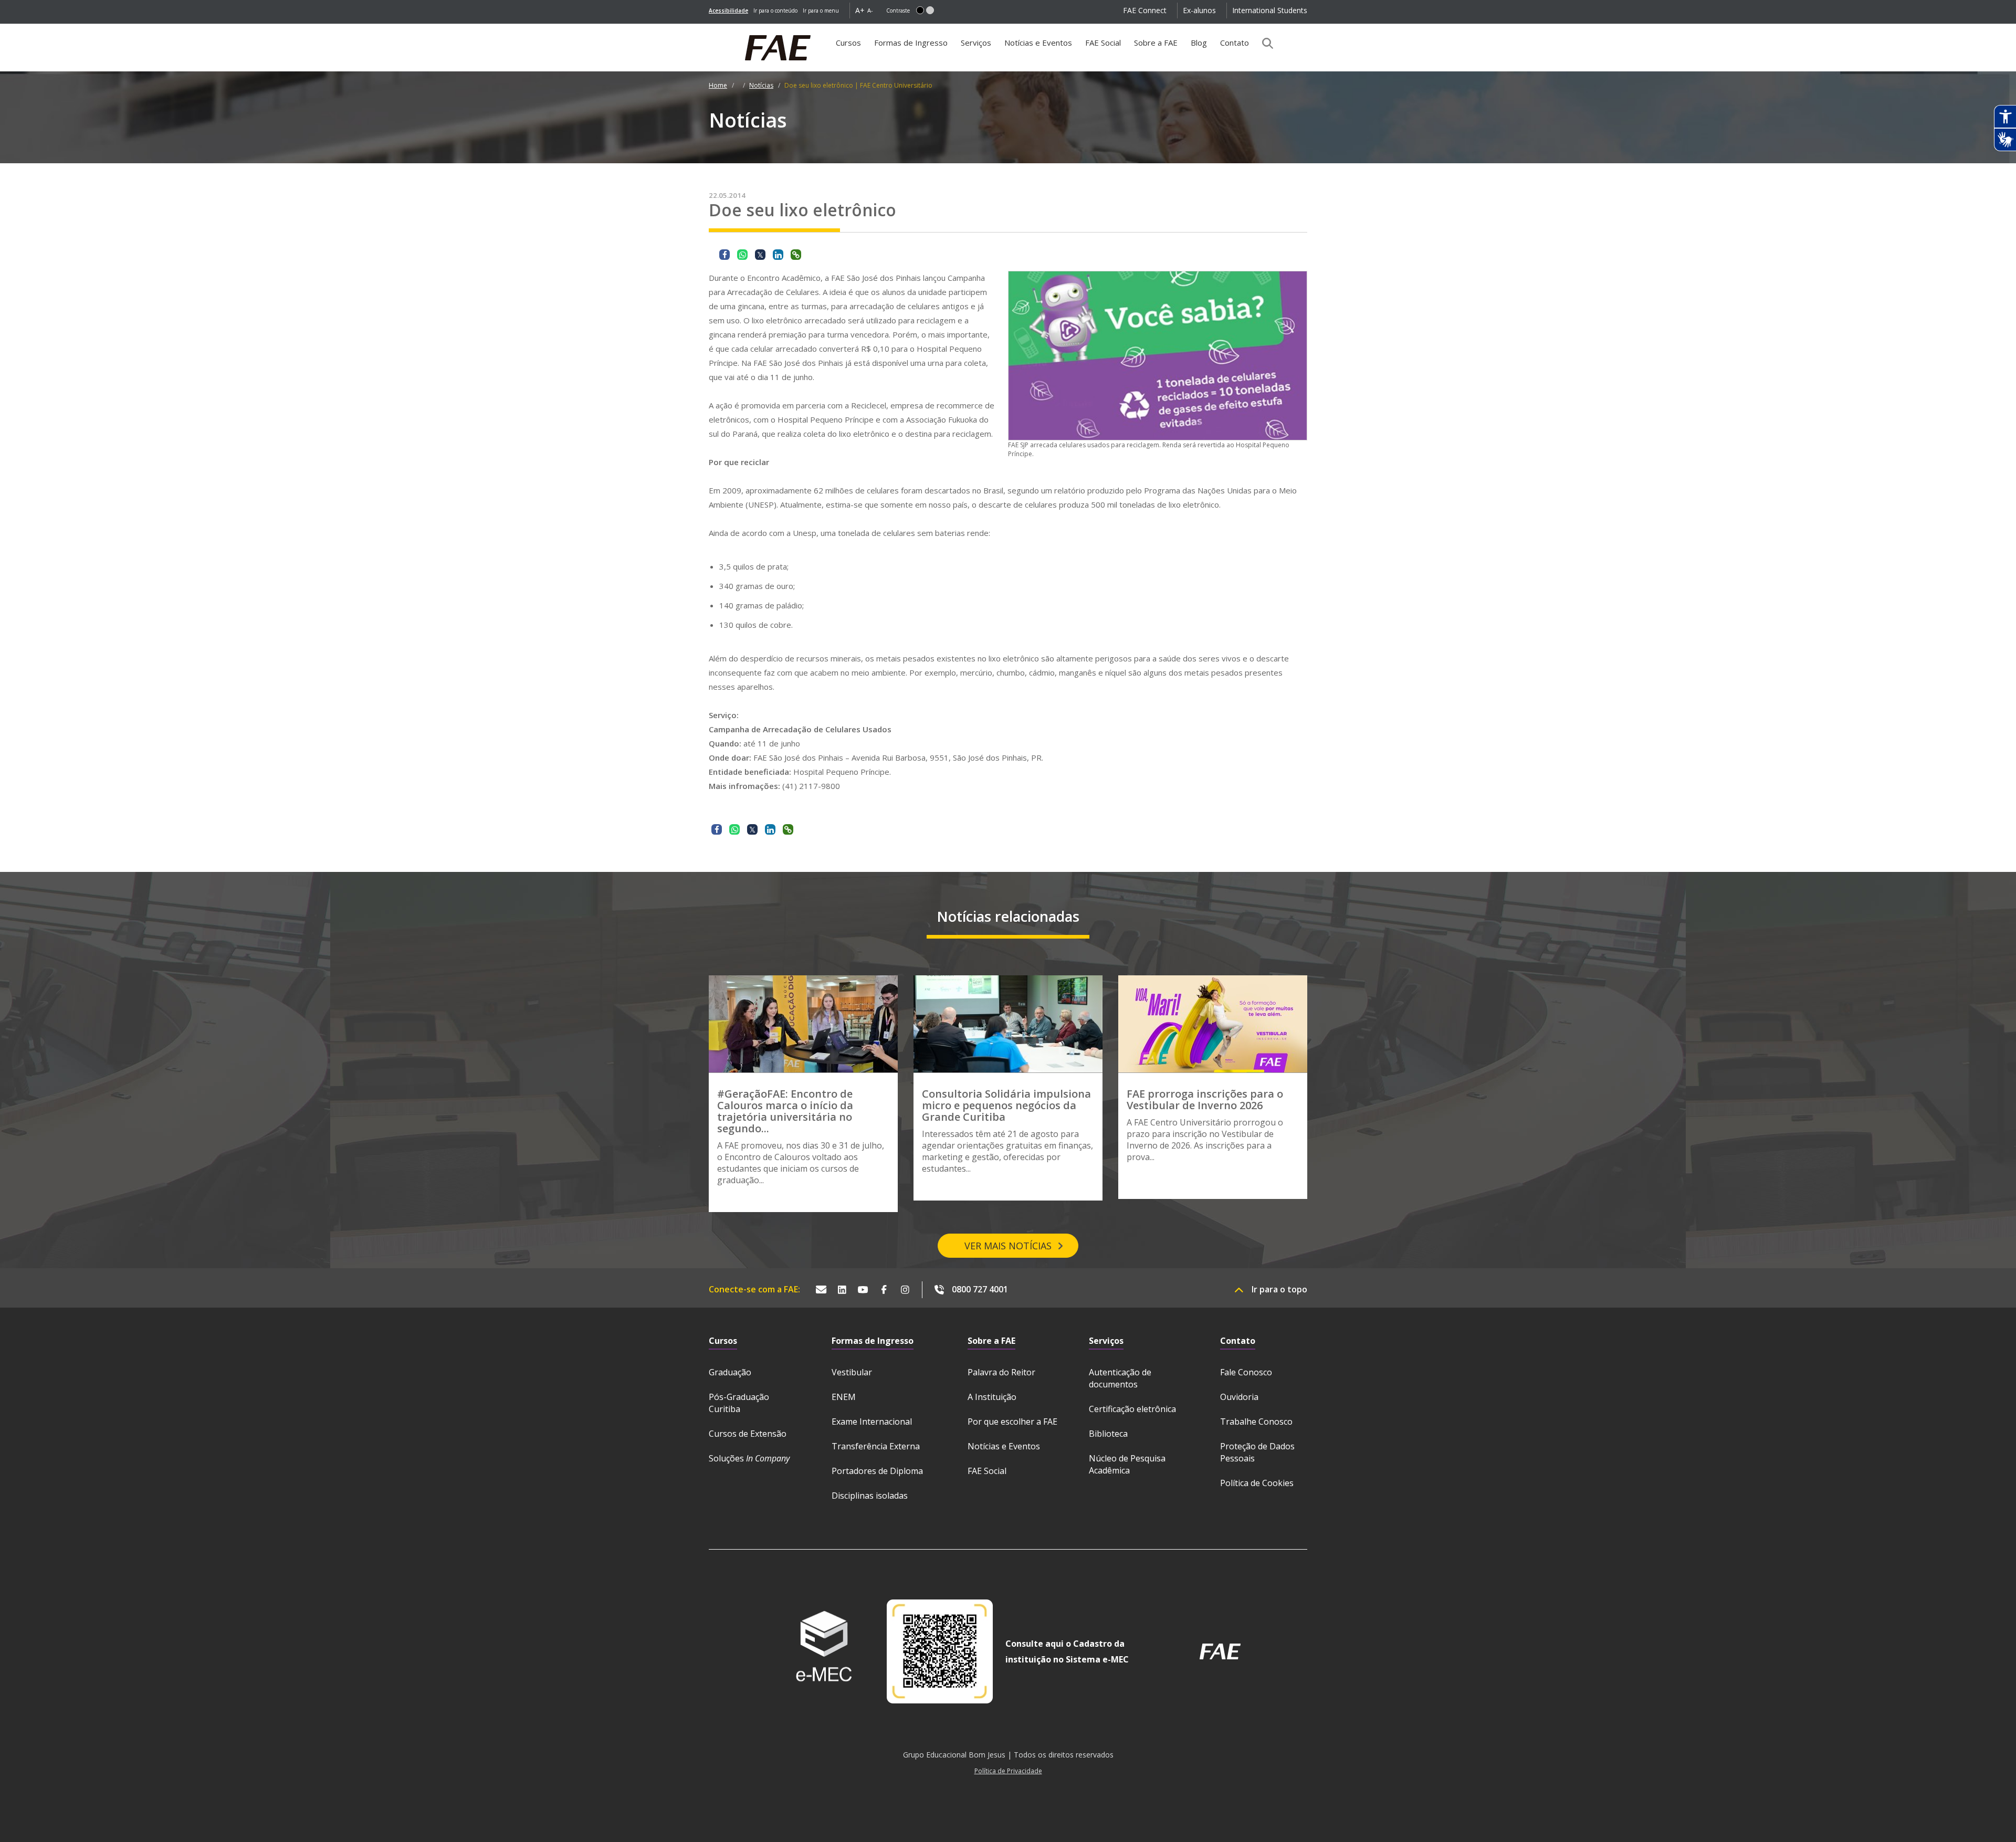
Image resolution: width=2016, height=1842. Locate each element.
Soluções (749, 1458)
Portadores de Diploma (877, 1471)
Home (718, 85)
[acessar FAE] (1220, 1651)
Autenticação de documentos (1120, 1378)
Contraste (898, 10)
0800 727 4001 (980, 1289)
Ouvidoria (1239, 1397)
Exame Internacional (872, 1422)
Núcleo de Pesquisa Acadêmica (1127, 1464)
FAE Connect (1145, 10)
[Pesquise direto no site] (1264, 43)
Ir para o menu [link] (821, 10)
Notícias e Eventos (1038, 43)
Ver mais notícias (1008, 1246)
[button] (920, 10)
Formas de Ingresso (911, 43)
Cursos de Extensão (748, 1434)
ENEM (844, 1397)
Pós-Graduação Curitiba (739, 1403)
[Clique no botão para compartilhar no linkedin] (778, 255)
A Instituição (992, 1397)
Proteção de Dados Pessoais (1257, 1452)
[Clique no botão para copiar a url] (796, 255)
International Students (1270, 10)
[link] (728, 10)
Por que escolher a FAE (1012, 1422)
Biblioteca (1108, 1434)
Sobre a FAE (1156, 43)
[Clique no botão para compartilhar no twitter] (760, 255)
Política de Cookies (1257, 1483)
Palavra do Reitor (1001, 1372)
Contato (1235, 43)
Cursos (848, 43)
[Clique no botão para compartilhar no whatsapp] (742, 255)
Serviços (976, 43)
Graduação (730, 1372)
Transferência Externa (876, 1446)
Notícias (761, 85)
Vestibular (852, 1372)
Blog (1199, 43)
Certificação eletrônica (1132, 1409)
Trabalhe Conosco (1256, 1422)
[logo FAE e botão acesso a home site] (709, 29)
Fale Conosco (1246, 1372)
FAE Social (1103, 43)
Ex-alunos (1199, 10)
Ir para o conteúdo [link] (775, 10)
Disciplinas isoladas (870, 1496)
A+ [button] (860, 10)
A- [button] (870, 10)
